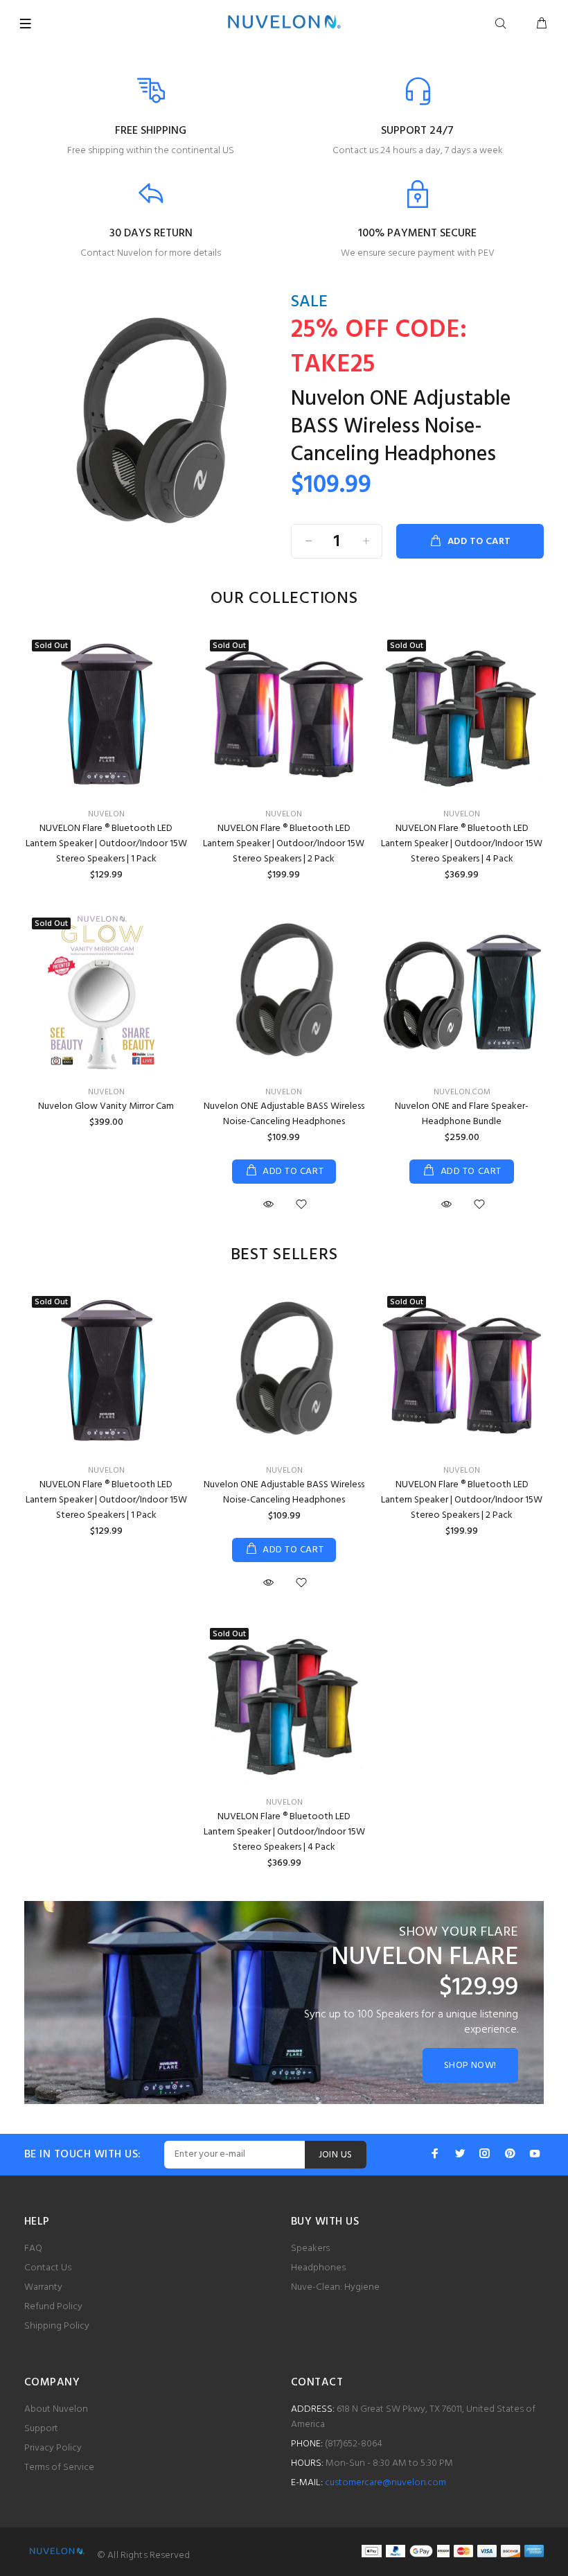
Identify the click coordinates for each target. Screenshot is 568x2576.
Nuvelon (106, 814)
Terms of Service (59, 2468)
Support (41, 2429)
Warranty (43, 2287)
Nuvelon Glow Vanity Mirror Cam (106, 1106)
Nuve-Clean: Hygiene (335, 2287)
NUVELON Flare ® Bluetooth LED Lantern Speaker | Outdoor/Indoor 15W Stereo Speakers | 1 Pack (106, 844)
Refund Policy (53, 2307)
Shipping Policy (57, 2326)
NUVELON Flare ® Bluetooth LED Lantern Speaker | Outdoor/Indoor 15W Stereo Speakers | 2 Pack (284, 844)
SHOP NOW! (470, 2066)
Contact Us (48, 2268)
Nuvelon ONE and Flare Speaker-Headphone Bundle (462, 1114)
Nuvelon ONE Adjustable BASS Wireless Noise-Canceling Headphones (401, 427)
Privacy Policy (53, 2448)
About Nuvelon (56, 2409)
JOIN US (336, 2155)
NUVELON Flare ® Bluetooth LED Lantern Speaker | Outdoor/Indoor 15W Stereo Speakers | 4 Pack (462, 844)
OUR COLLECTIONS (284, 599)
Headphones (318, 2268)
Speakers (310, 2249)
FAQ (33, 2249)
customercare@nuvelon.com (385, 2483)
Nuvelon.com (462, 1092)
